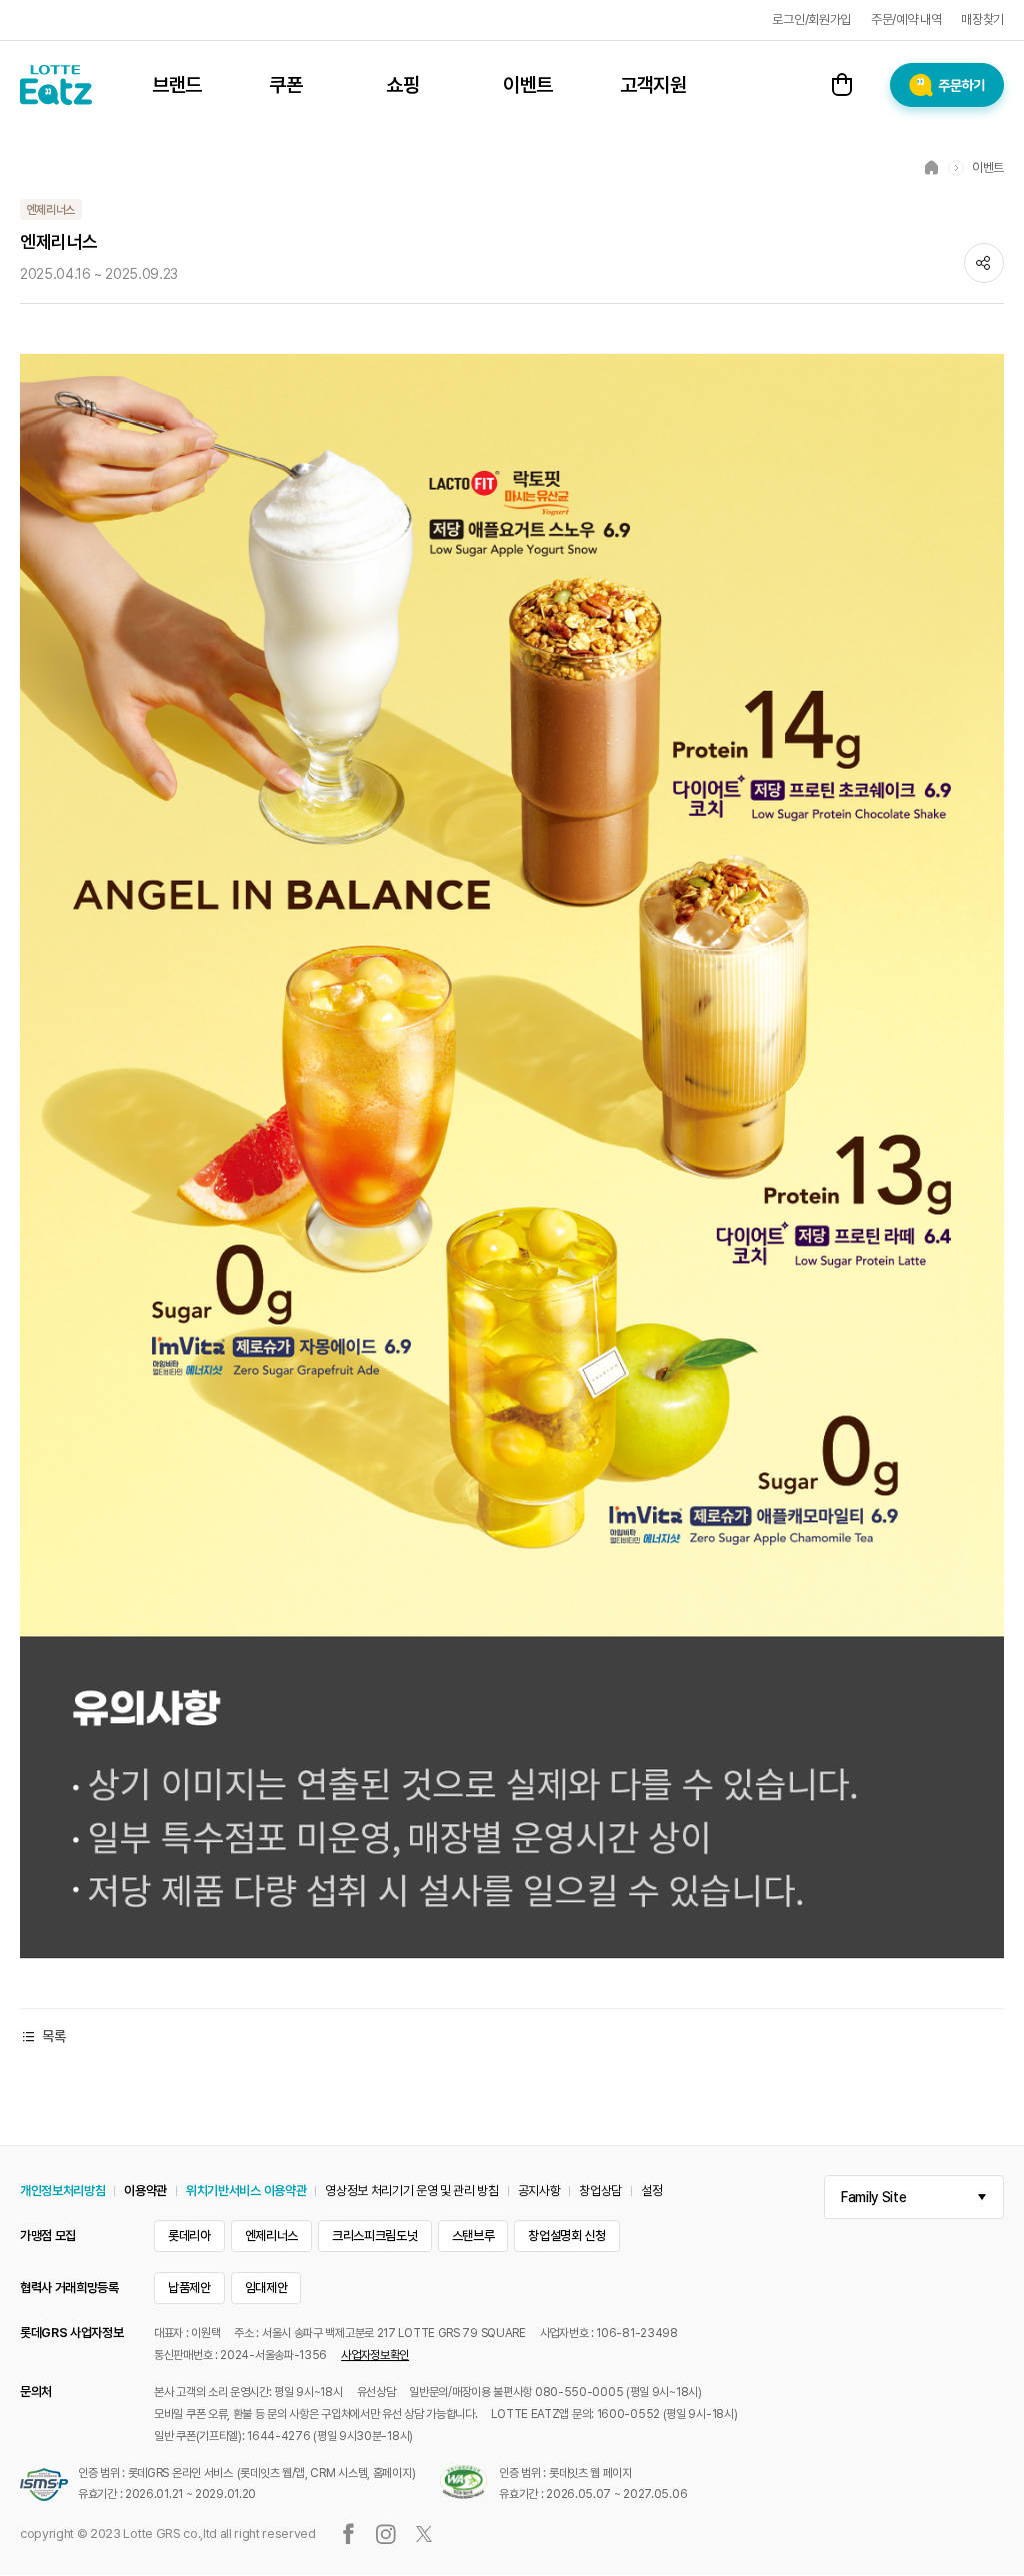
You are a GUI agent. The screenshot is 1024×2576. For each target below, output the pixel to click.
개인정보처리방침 (62, 2191)
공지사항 (539, 2191)
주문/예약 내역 (906, 19)
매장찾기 (982, 19)
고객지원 (653, 85)
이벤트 (528, 85)
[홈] (932, 167)
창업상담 (600, 2191)
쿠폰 (285, 85)
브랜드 (177, 85)
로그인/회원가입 (811, 19)
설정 (651, 2191)
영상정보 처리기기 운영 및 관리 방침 (412, 2191)
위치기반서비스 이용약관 (246, 2191)
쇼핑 (402, 85)
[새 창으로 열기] (512, 363)
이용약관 (145, 2191)
